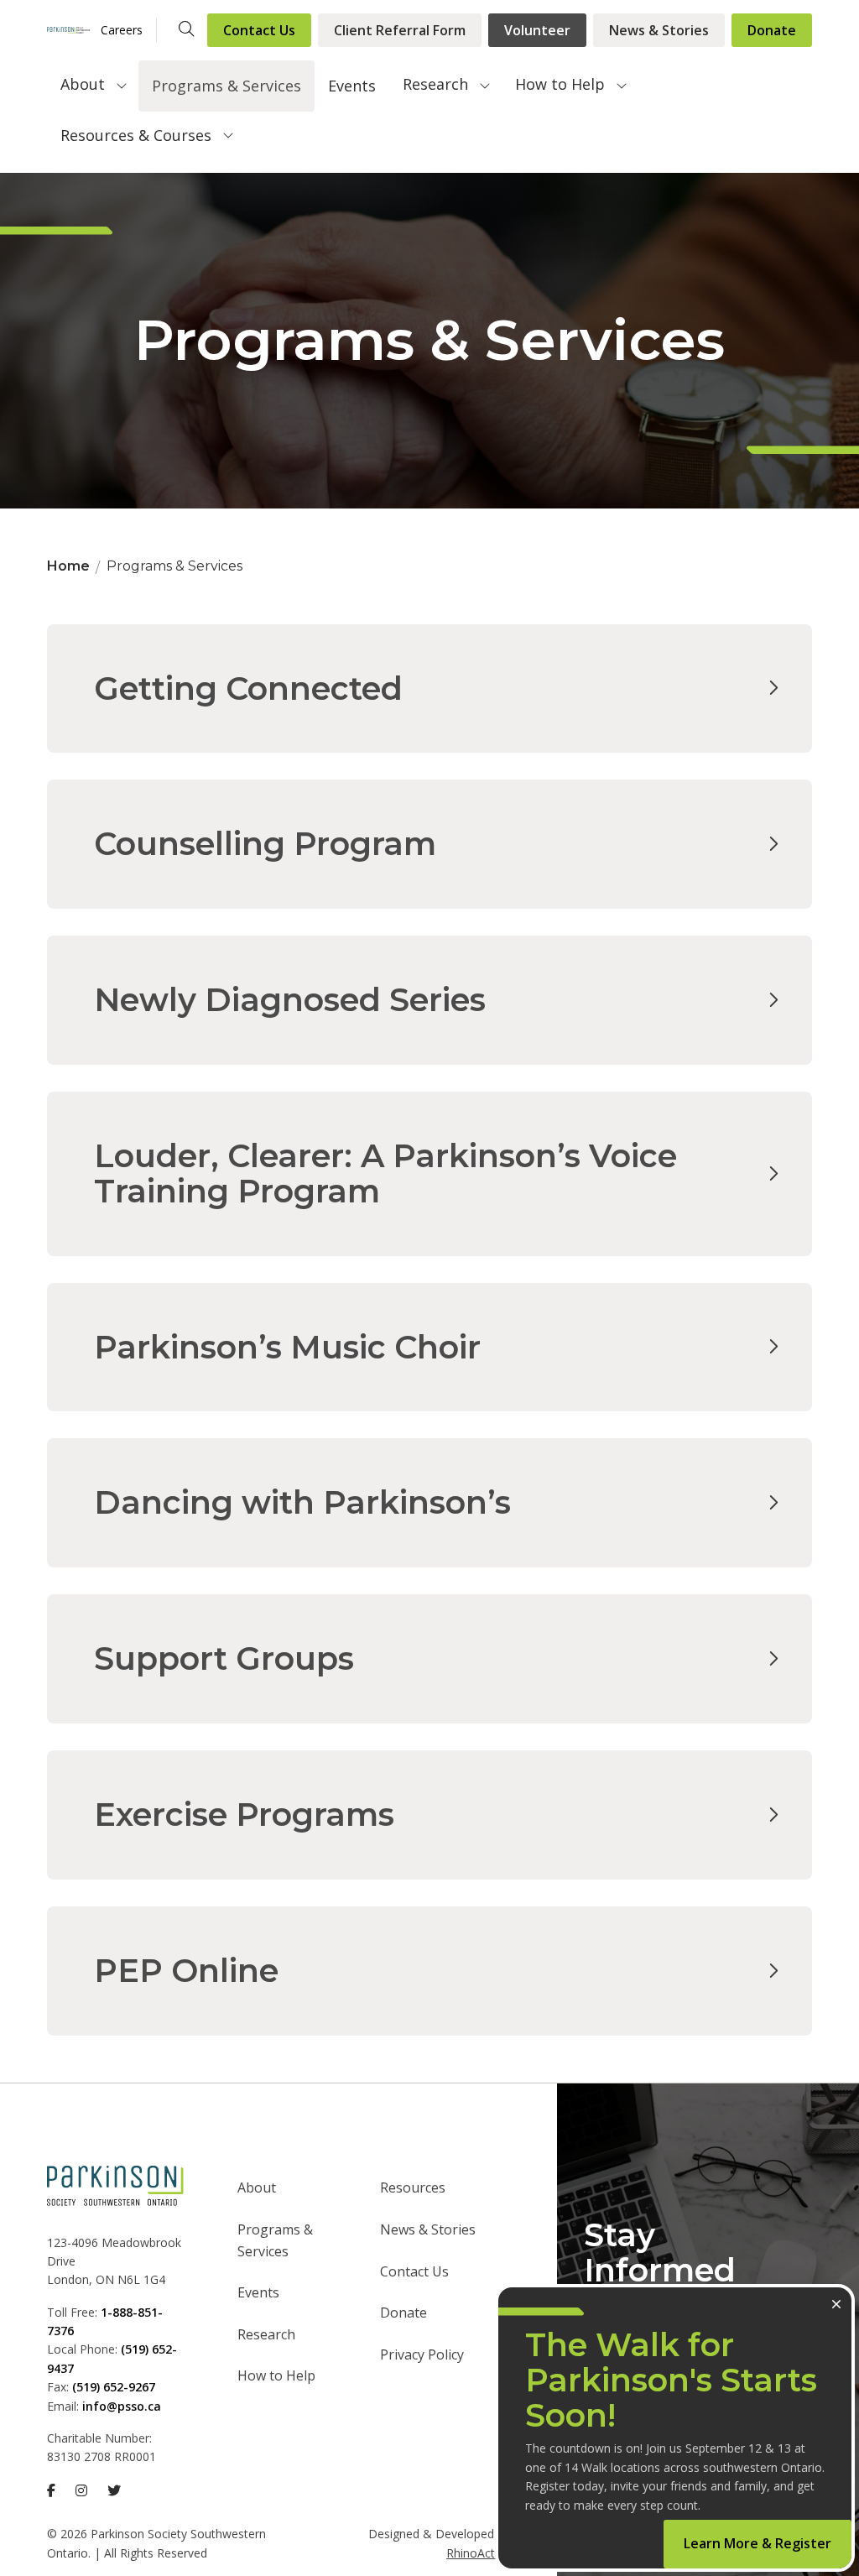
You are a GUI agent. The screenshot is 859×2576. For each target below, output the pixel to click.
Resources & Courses (136, 135)
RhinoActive (478, 2553)
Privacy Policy (422, 2354)
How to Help (560, 84)
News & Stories (659, 30)
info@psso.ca (122, 2406)
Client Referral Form (400, 30)
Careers (122, 30)
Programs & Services (226, 86)
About (83, 84)
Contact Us (259, 30)
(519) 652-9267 (114, 2387)
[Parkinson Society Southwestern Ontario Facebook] (51, 2490)
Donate (772, 30)
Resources (413, 2188)
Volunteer (537, 30)
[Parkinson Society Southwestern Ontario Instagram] (81, 2490)
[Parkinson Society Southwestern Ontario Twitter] (114, 2490)
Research (435, 84)
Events (352, 86)
